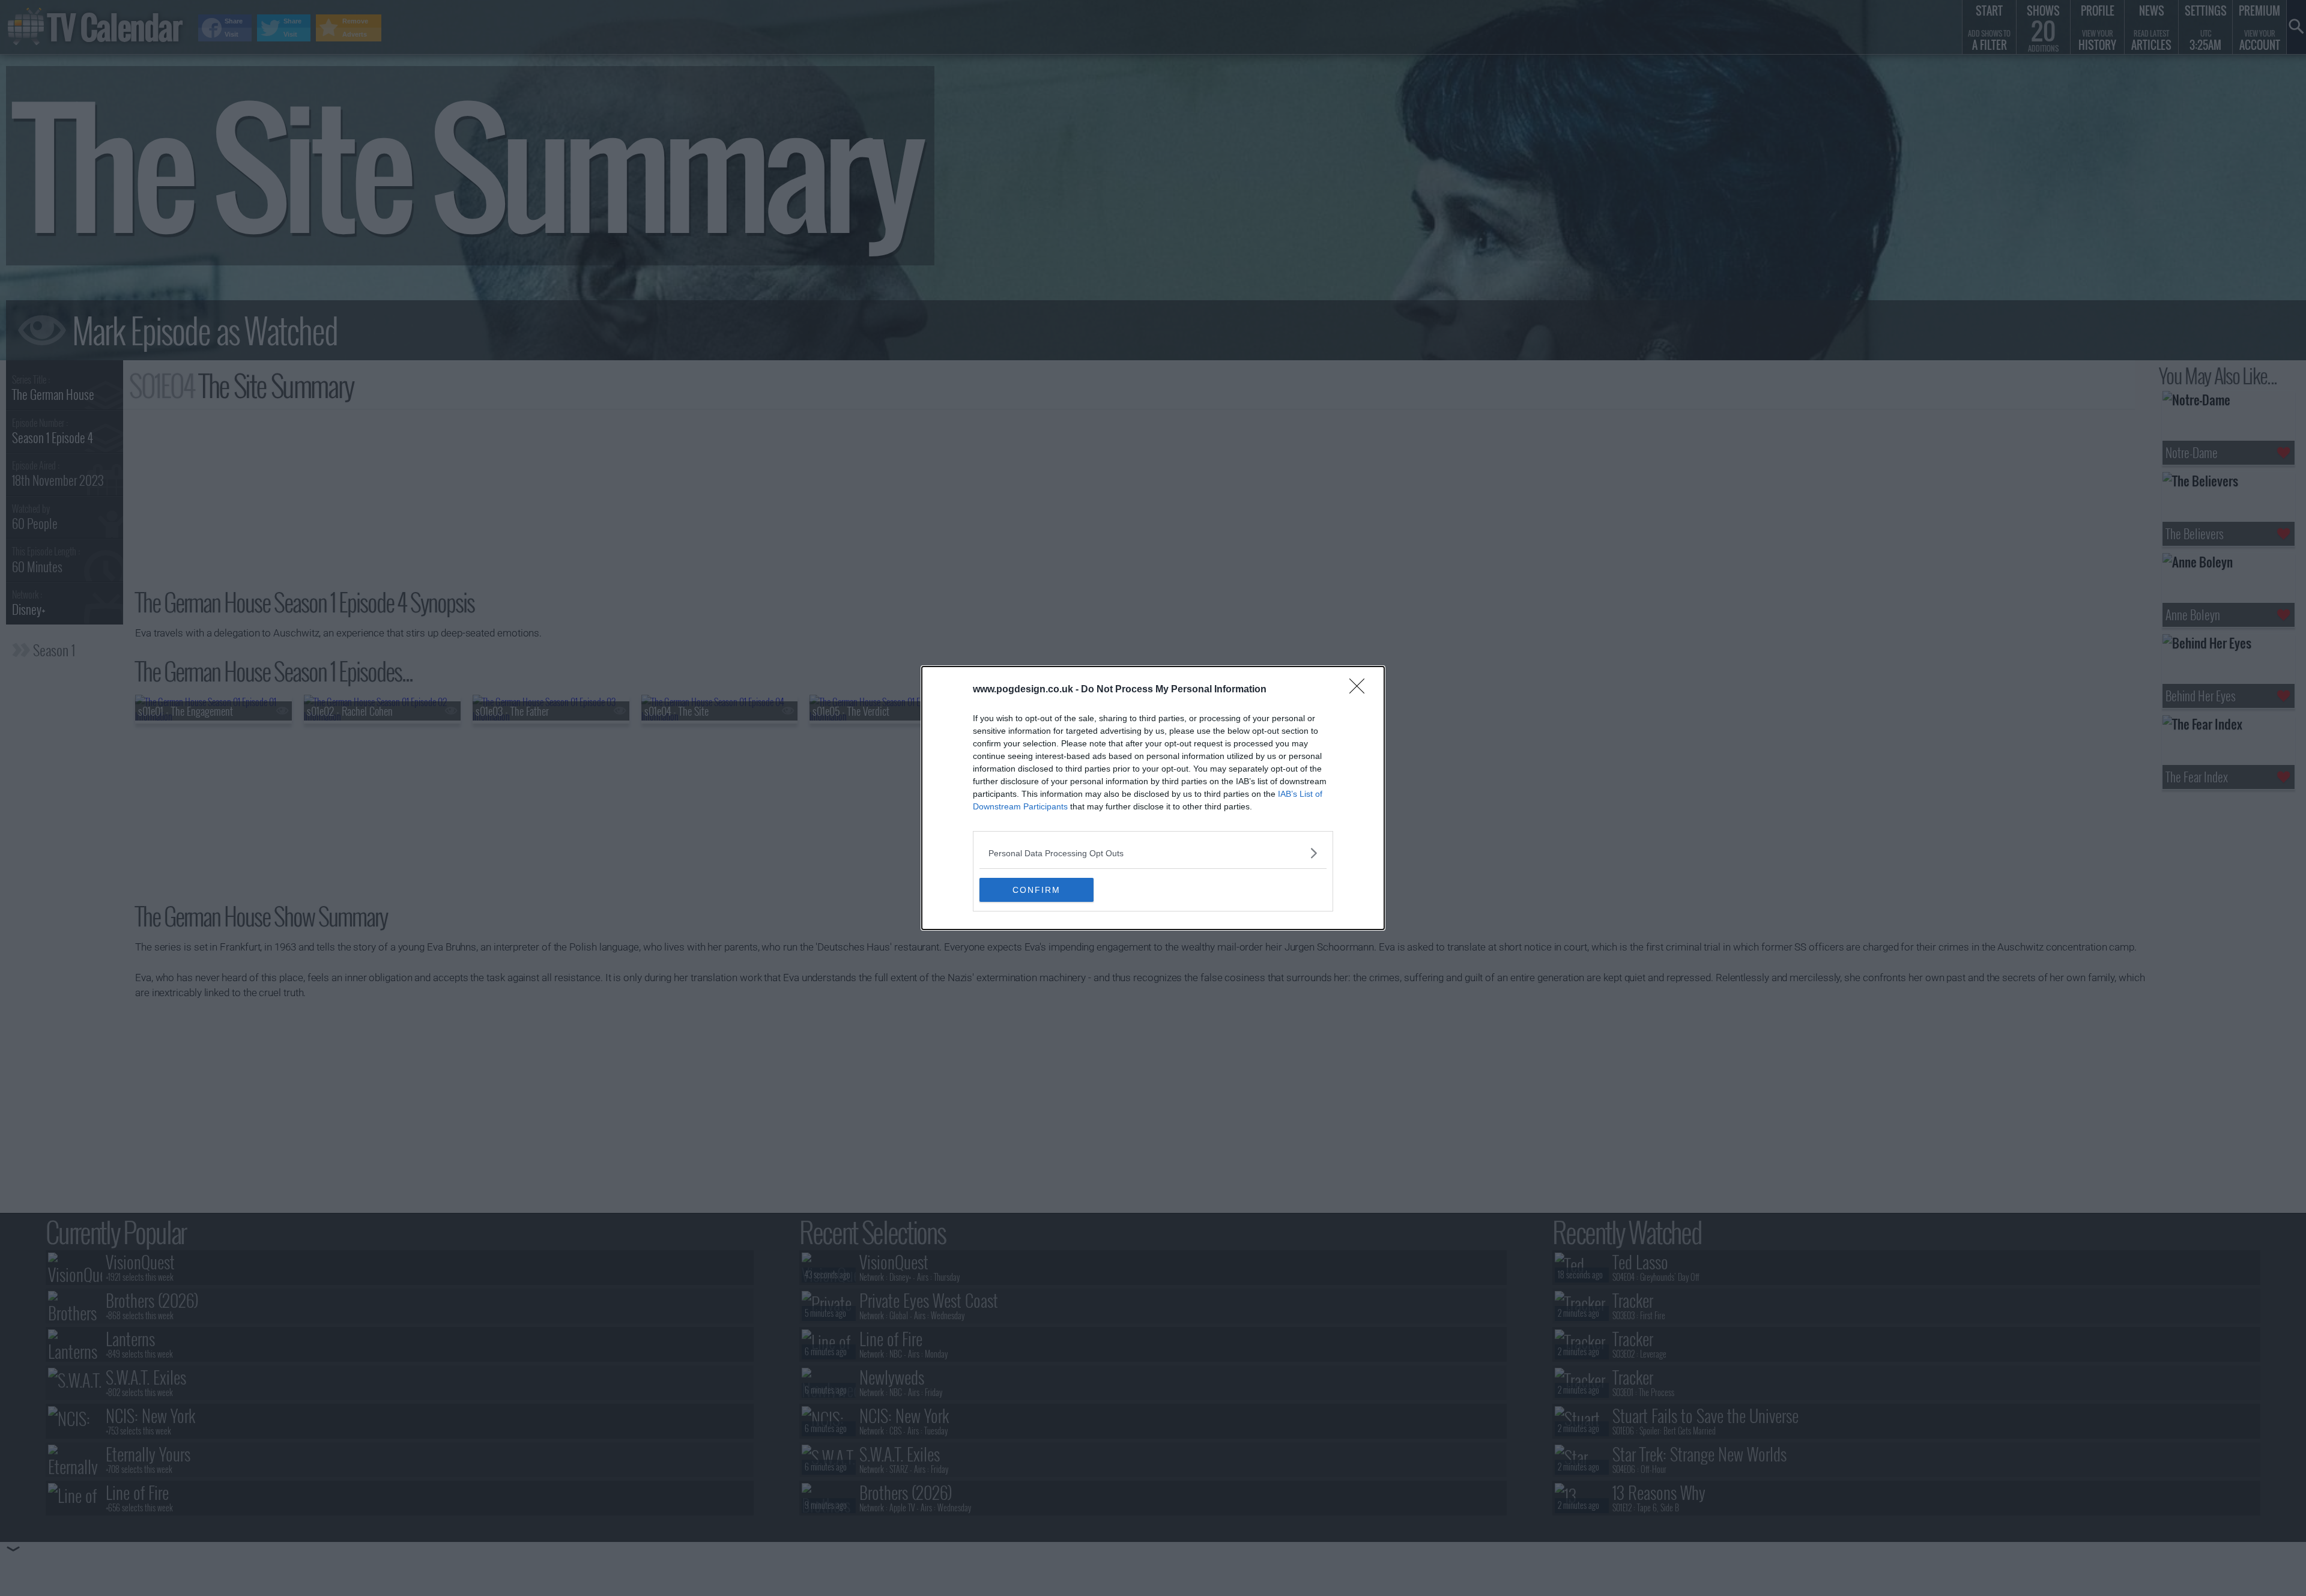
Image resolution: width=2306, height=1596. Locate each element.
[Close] (1361, 690)
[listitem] (1153, 853)
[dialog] (1153, 798)
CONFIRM (1036, 890)
